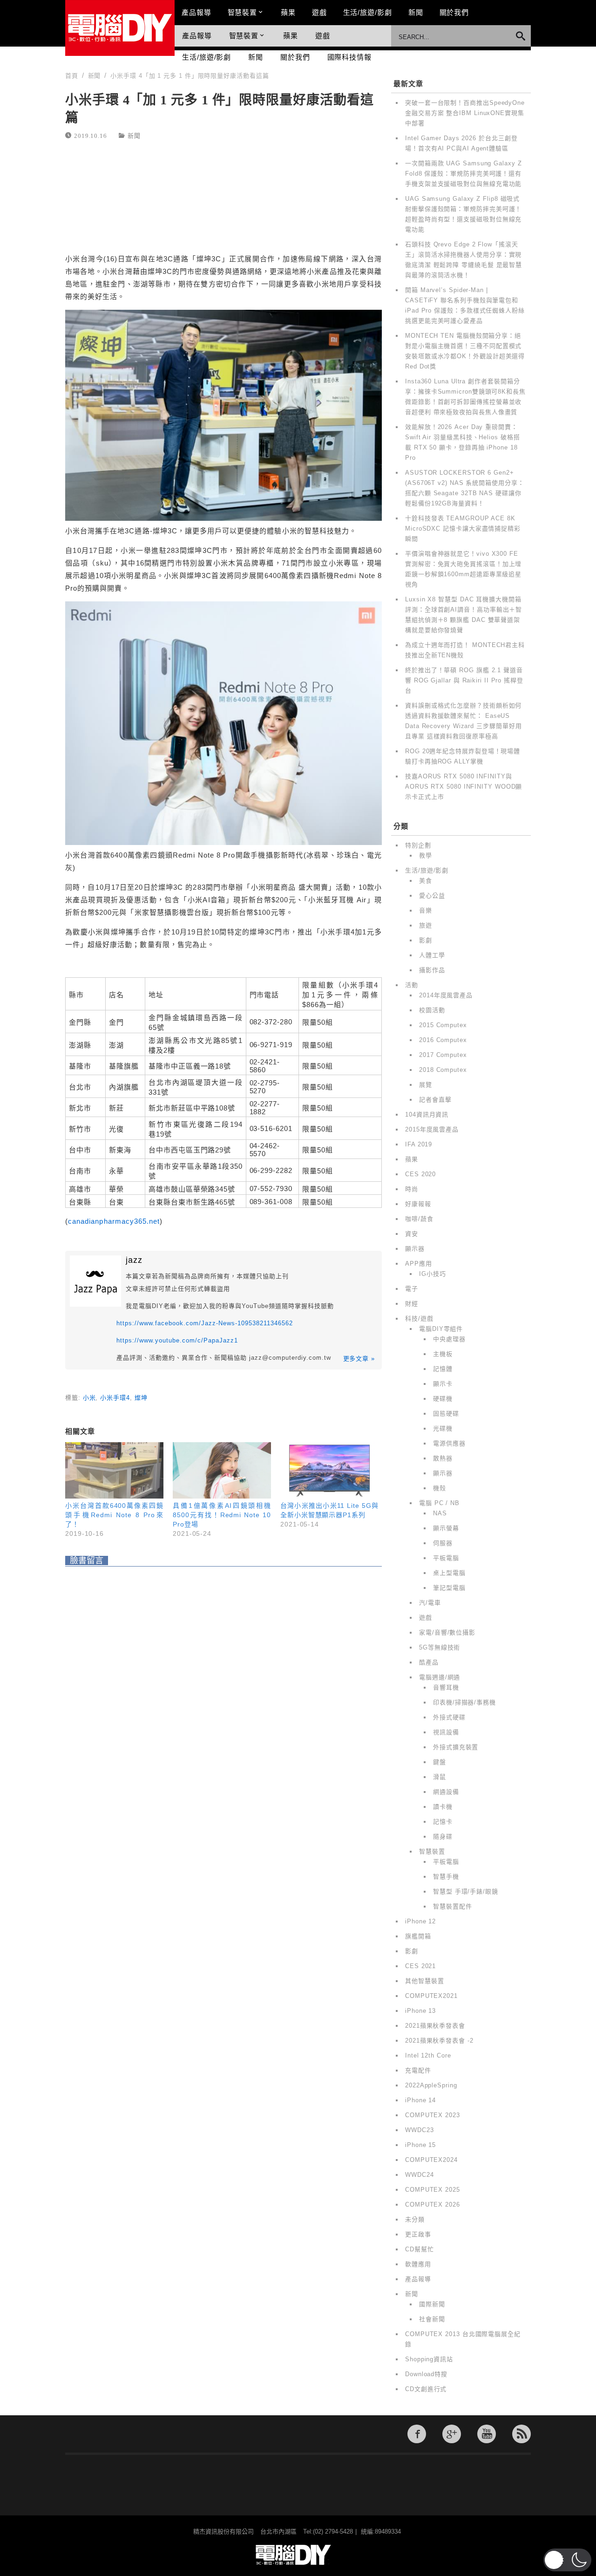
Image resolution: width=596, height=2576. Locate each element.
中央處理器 (449, 1339)
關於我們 (454, 12)
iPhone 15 (420, 2145)
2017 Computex (443, 1055)
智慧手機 (446, 1877)
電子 (412, 1289)
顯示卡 (443, 1384)
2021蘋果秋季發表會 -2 (439, 2041)
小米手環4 (115, 1398)
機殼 (440, 1488)
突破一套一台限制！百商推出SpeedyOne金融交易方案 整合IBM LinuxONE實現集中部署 (465, 113)
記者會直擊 (435, 1100)
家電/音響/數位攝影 (447, 1632)
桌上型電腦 (449, 1573)
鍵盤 (440, 1762)
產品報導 (196, 12)
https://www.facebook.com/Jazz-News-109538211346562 (205, 1323)
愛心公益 (432, 896)
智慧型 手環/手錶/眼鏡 (466, 1891)
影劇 (426, 940)
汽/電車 (430, 1603)
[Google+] (452, 2434)
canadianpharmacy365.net (114, 1221)
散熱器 (443, 1458)
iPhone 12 (420, 1921)
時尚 (412, 1189)
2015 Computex (443, 1025)
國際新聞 (432, 2304)
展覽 (426, 1085)
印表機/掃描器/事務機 (464, 1702)
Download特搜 (426, 2374)
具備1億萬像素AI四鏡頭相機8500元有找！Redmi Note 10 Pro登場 (222, 1515)
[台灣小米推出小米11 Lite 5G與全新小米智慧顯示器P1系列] (329, 1470)
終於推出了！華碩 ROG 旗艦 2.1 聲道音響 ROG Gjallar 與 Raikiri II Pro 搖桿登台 (464, 680)
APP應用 (419, 1264)
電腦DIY (120, 28)
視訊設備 (446, 1732)
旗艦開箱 (418, 1936)
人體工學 (432, 955)
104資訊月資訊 (427, 1114)
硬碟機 (443, 1399)
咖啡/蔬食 (419, 1219)
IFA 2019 (419, 1144)
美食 (426, 881)
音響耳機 (446, 1687)
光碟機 (443, 1428)
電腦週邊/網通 (440, 1677)
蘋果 (288, 12)
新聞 (416, 12)
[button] (567, 2560)
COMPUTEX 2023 (433, 2115)
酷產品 (429, 1662)
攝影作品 (432, 970)
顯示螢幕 (446, 1528)
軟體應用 (418, 2264)
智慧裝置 (243, 12)
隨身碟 (443, 1837)
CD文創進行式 (426, 2389)
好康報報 (418, 1204)
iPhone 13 (420, 2011)
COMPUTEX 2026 (433, 2205)
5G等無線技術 (440, 1647)
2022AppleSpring (431, 2085)
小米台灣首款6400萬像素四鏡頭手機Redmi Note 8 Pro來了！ (114, 1515)
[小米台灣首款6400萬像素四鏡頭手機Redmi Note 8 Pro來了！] (114, 1470)
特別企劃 (418, 845)
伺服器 (443, 1543)
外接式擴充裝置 (456, 1747)
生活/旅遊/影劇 (368, 12)
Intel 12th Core (428, 2055)
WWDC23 (419, 2130)
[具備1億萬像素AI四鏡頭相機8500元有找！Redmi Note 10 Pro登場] (222, 1470)
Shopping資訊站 (429, 2359)
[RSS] (521, 2434)
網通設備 (446, 1792)
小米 (89, 1398)
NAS (440, 1513)
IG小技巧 (433, 1274)
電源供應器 (449, 1443)
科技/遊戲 (419, 1319)
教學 (426, 855)
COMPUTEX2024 (431, 2160)
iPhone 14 (420, 2100)
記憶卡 (443, 1822)
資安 (412, 1234)
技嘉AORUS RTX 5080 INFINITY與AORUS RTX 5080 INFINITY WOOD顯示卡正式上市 (464, 787)
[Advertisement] (223, 198)
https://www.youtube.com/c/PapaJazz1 (177, 1340)
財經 (412, 1304)
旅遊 (426, 925)
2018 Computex (443, 1070)
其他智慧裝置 (424, 1981)
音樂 (426, 910)
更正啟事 (418, 2234)
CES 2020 (420, 1174)
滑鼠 (440, 1777)
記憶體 (443, 1369)
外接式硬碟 (449, 1717)
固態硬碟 (446, 1414)
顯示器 (415, 1249)
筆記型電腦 (449, 1588)
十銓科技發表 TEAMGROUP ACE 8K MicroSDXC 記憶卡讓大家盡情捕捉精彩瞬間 (463, 528)
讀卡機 (443, 1807)
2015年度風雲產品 (432, 1129)
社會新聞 (432, 2319)
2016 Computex (443, 1040)
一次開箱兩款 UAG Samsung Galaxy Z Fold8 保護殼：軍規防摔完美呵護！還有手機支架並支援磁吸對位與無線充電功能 (464, 174)
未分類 (415, 2219)
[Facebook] (417, 2434)
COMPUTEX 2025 (433, 2190)
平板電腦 (446, 1558)
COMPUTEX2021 (431, 1996)
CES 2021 (420, 1966)
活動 (412, 985)
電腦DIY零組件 (441, 1329)
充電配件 (418, 2070)
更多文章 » (359, 1359)
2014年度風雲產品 (446, 995)
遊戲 (319, 12)
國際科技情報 (349, 57)
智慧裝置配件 (452, 1906)
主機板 (443, 1354)
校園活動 (432, 1010)
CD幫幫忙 (420, 2249)
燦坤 (141, 1398)
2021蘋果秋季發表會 (435, 2026)
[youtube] (487, 2434)
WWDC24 (419, 2175)
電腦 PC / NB (439, 1503)
